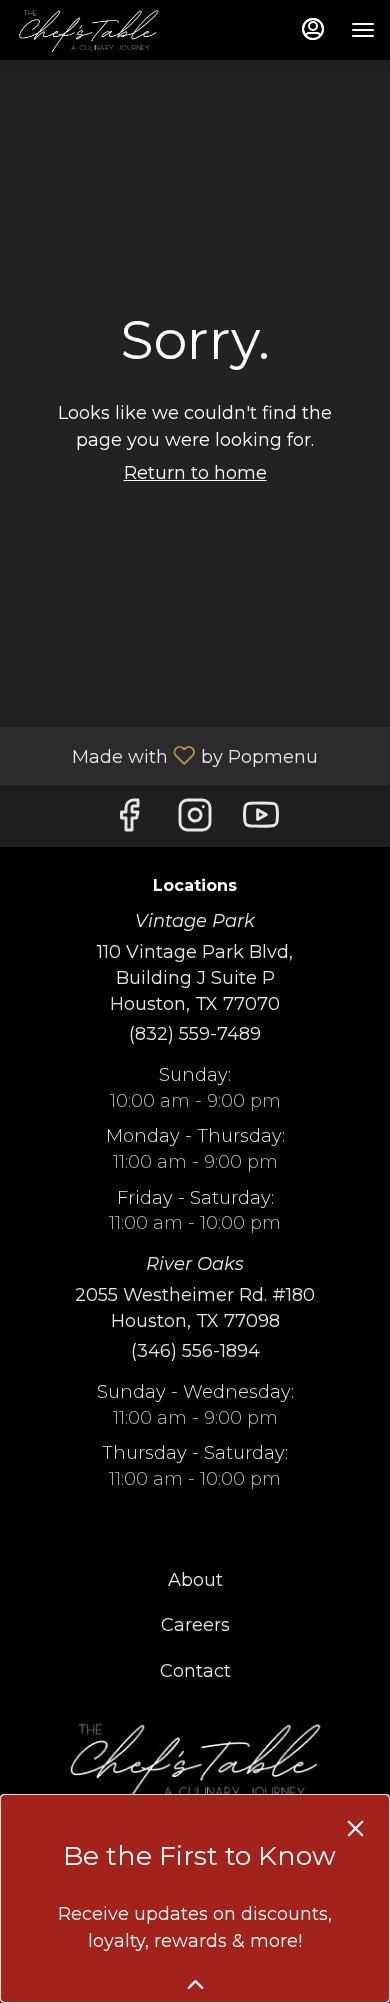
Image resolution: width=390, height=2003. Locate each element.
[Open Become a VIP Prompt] (195, 1984)
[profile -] (313, 29)
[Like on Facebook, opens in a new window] (129, 820)
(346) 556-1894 (195, 1351)
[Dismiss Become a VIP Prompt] (355, 1828)
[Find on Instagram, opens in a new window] (195, 820)
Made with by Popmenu (166, 755)
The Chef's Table (195, 1760)
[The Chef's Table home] (105, 30)
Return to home (195, 473)
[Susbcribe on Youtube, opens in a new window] (261, 820)
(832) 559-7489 (195, 1034)
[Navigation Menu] (363, 30)
